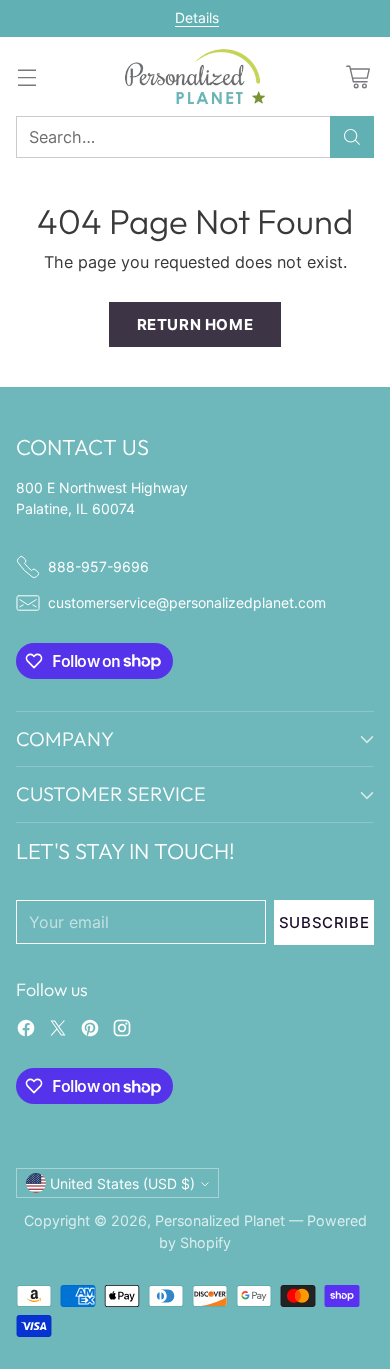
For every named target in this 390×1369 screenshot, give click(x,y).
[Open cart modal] (357, 76)
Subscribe (324, 922)
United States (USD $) (122, 1183)
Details (197, 18)
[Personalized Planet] (195, 76)
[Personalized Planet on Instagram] (122, 1031)
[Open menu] (26, 76)
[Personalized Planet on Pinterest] (90, 1031)
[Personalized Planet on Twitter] (58, 1031)
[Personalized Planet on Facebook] (26, 1031)
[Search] (352, 137)
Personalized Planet (220, 1220)
